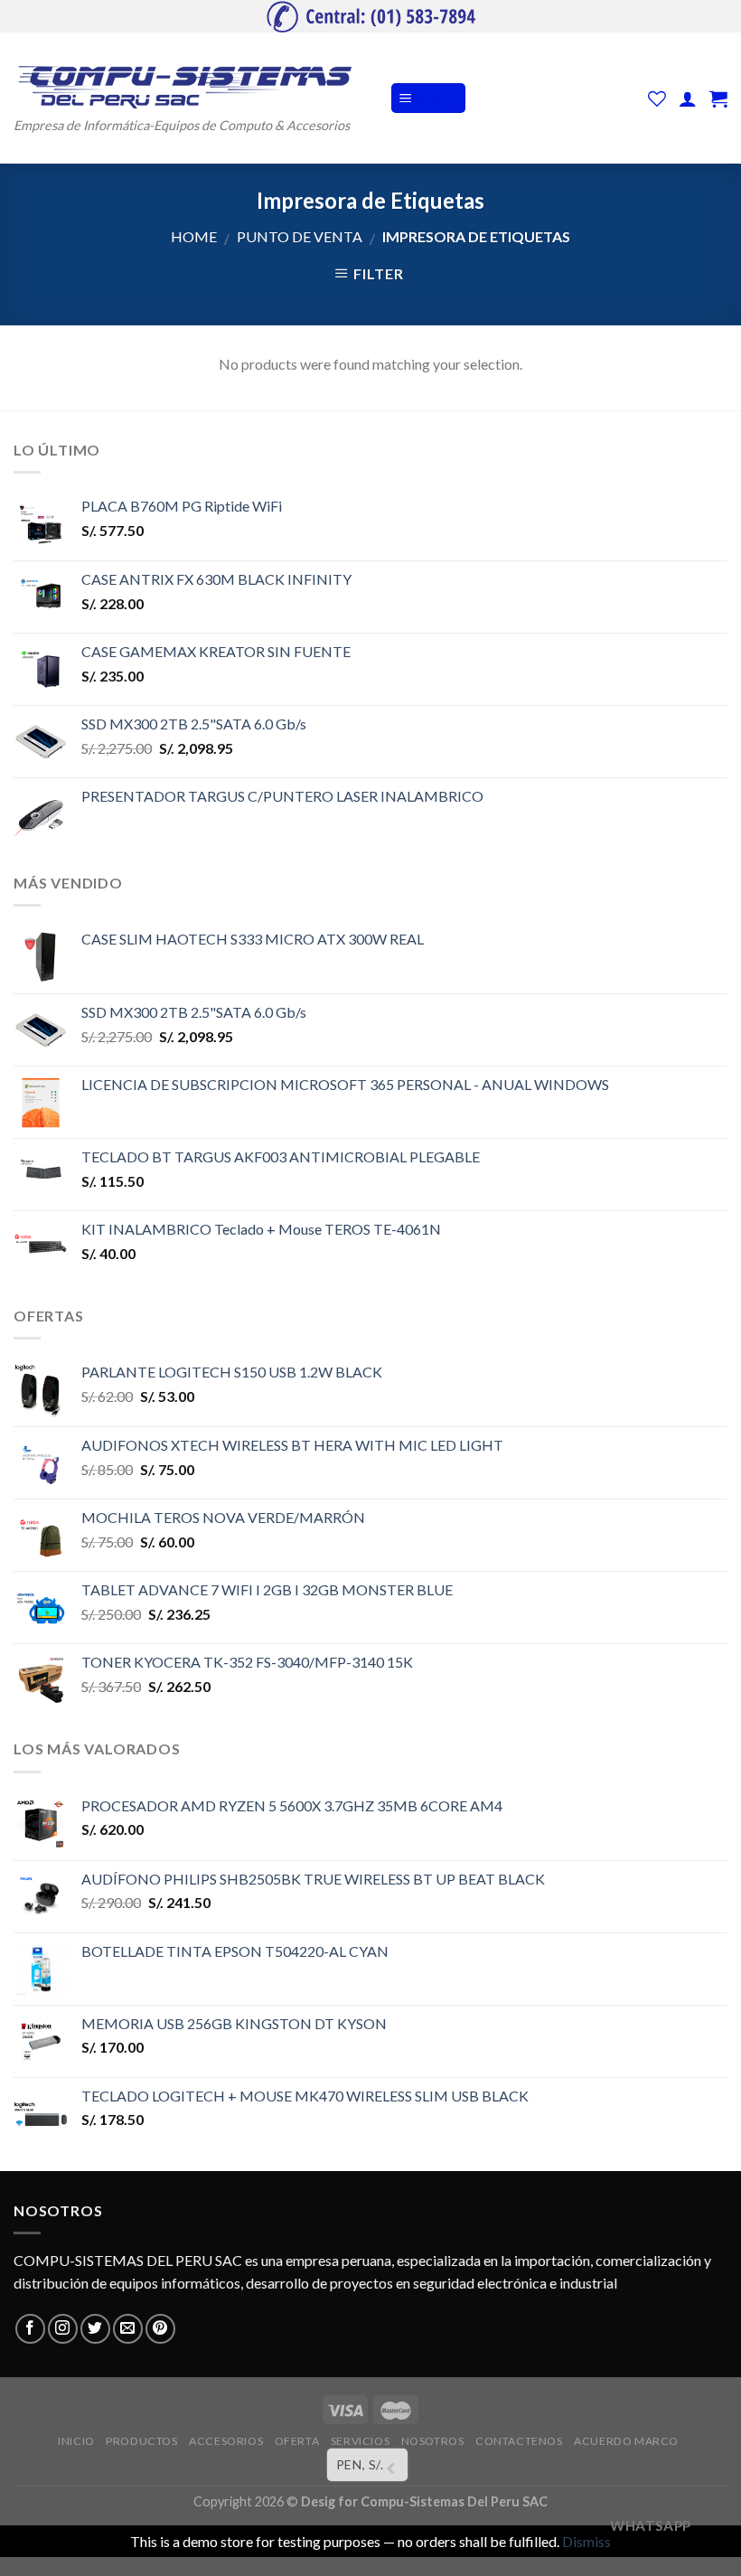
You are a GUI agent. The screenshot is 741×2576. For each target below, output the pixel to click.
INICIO (76, 2441)
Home (194, 236)
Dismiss (586, 2541)
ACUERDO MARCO (626, 2441)
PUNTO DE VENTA (300, 236)
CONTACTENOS (519, 2441)
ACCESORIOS (226, 2441)
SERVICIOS (361, 2441)
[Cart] (718, 99)
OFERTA (297, 2441)
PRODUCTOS (142, 2441)
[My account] (688, 99)
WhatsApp (651, 2525)
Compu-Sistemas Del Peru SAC (454, 2501)
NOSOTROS (433, 2441)
